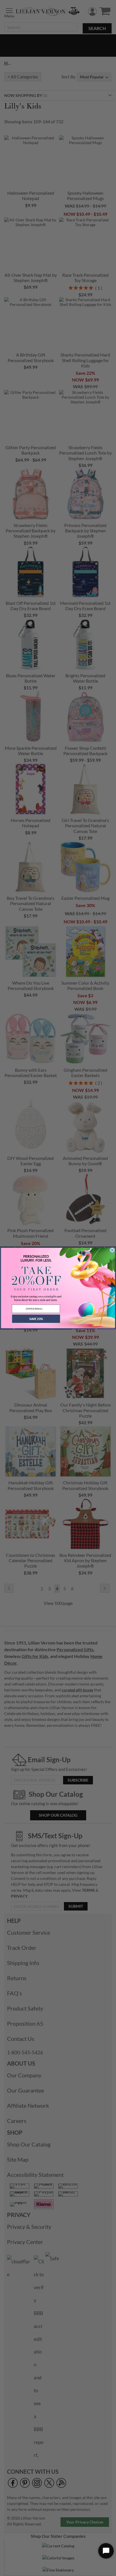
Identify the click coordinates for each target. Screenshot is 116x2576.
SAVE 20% (36, 1319)
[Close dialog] (112, 1250)
